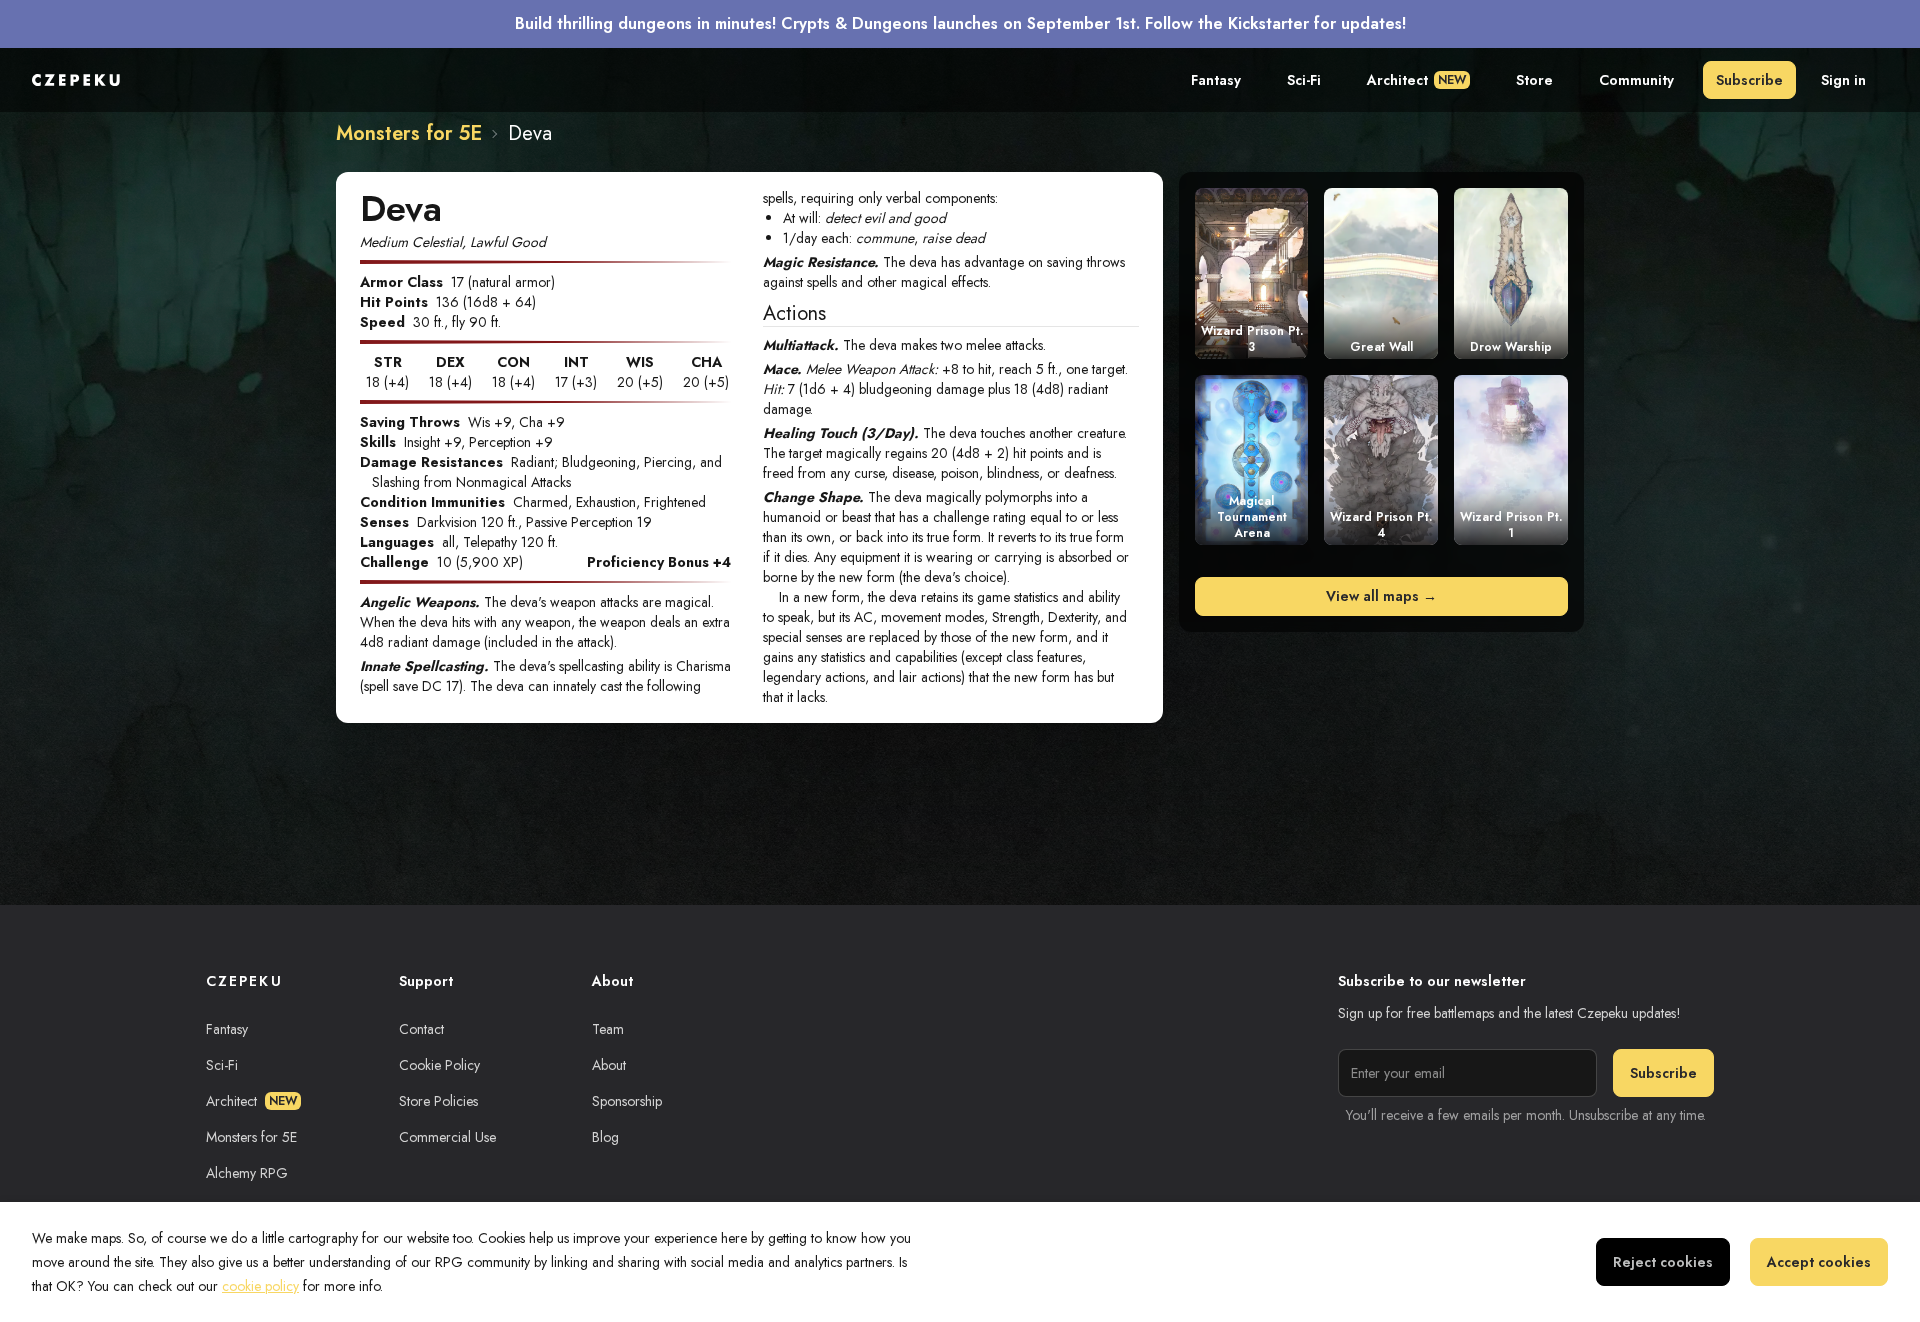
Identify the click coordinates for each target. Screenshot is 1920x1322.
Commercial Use (447, 1137)
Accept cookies (1819, 1262)
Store (1534, 80)
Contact (421, 1029)
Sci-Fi (1304, 80)
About (609, 1065)
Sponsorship (627, 1101)
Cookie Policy (439, 1065)
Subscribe (1749, 80)
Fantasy (1216, 80)
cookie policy (260, 1286)
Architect (1416, 80)
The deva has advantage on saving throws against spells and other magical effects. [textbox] (946, 272)
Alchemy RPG (247, 1173)
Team (608, 1029)
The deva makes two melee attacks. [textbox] (904, 345)
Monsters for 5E (409, 134)
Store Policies (438, 1101)
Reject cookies (1663, 1262)
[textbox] (950, 389)
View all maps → (1381, 596)
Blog (605, 1137)
